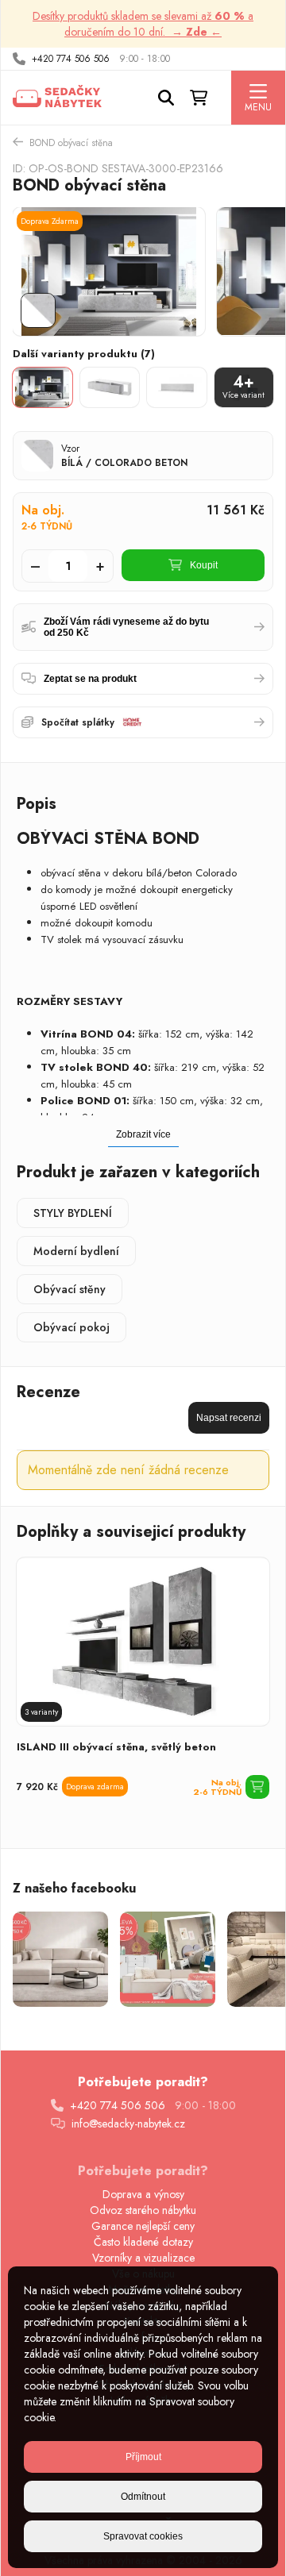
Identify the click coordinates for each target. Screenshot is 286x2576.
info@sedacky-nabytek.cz (128, 2124)
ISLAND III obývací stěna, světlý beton (116, 1747)
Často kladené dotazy (143, 2242)
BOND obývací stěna (71, 143)
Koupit (204, 565)
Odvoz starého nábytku (143, 2210)
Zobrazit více (143, 1134)
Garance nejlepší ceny (143, 2226)
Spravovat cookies (143, 2536)
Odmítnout (143, 2497)
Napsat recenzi (229, 1418)
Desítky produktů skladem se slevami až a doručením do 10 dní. (143, 24)
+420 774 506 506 (71, 59)
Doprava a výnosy (143, 2194)
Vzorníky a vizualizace (143, 2258)
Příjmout (143, 2457)
